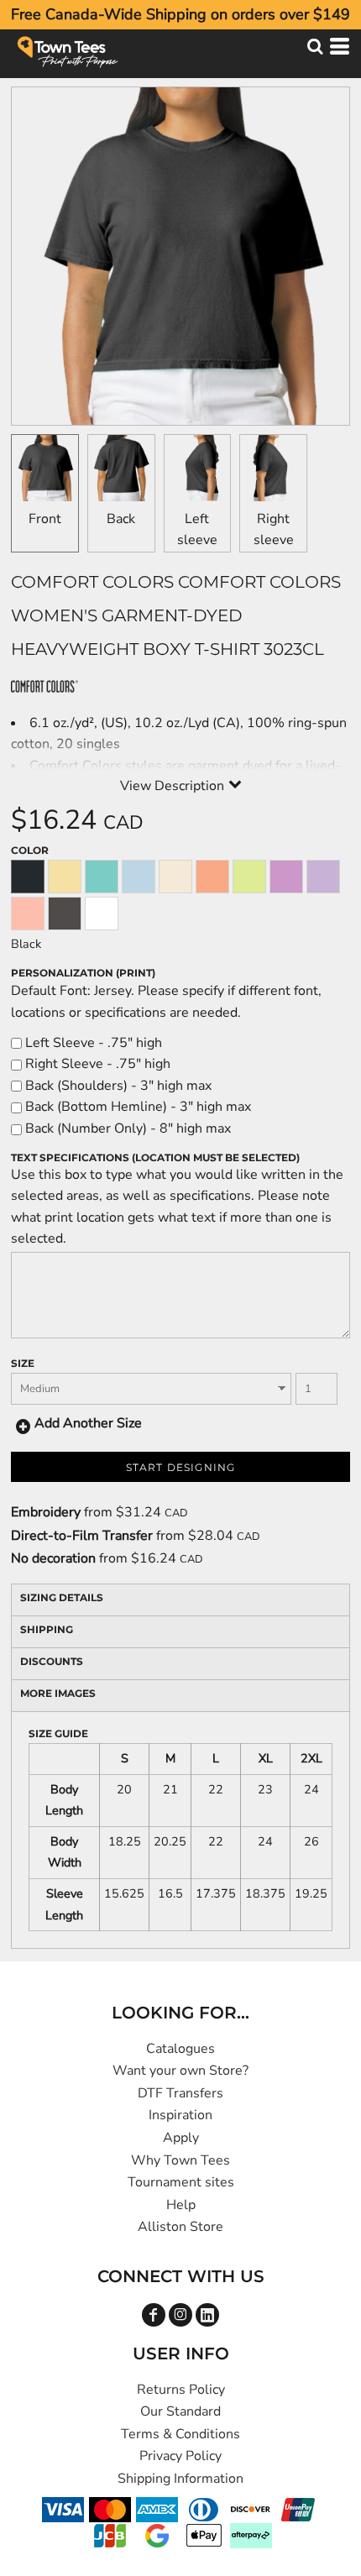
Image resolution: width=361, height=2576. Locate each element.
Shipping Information (180, 2479)
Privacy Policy (180, 2456)
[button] (315, 46)
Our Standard (180, 2411)
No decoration (53, 1558)
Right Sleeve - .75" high (96, 1064)
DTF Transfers (180, 2093)
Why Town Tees (180, 2160)
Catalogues (180, 2049)
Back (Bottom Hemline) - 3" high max (136, 1107)
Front (45, 519)
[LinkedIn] (207, 2315)
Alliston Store (180, 2227)
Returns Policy (181, 2390)
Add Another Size (88, 1423)
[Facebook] (154, 2315)
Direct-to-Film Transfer (82, 1536)
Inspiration (180, 2115)
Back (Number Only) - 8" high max (126, 1128)
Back (121, 519)
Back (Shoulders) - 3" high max (117, 1086)
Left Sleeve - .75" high (92, 1043)
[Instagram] (180, 2315)
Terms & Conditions (180, 2434)
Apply (181, 2138)
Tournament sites (181, 2182)
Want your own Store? (180, 2071)
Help (181, 2205)
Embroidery (46, 1512)
